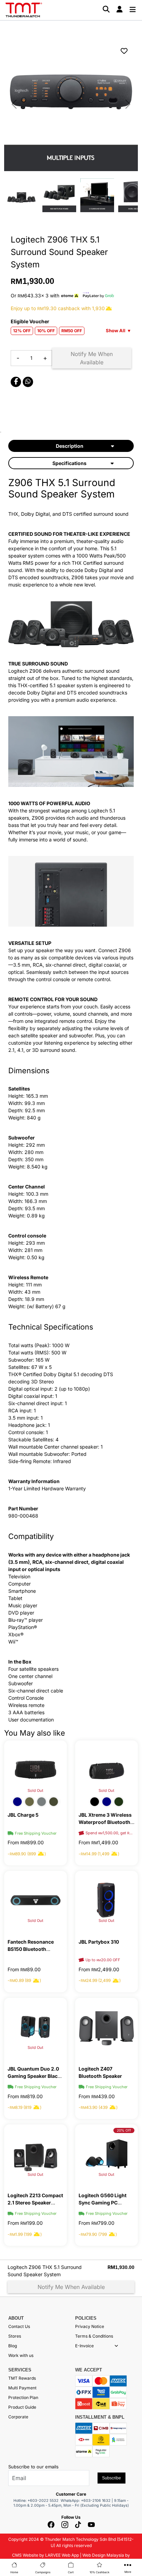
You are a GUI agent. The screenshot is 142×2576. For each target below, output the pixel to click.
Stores (15, 2336)
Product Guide (22, 2407)
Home (14, 2572)
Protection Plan (23, 2397)
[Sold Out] (35, 1769)
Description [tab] (70, 446)
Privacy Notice (90, 2326)
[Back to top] (14, 2499)
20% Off (124, 2130)
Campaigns (43, 2572)
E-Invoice (84, 2346)
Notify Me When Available (92, 358)
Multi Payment (22, 2388)
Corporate (18, 2417)
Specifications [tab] (69, 463)
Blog (13, 2346)
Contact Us (19, 2326)
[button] (116, 2346)
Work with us (21, 2355)
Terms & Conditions (94, 2336)
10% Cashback (99, 2572)
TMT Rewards (22, 2378)
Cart (71, 2572)
